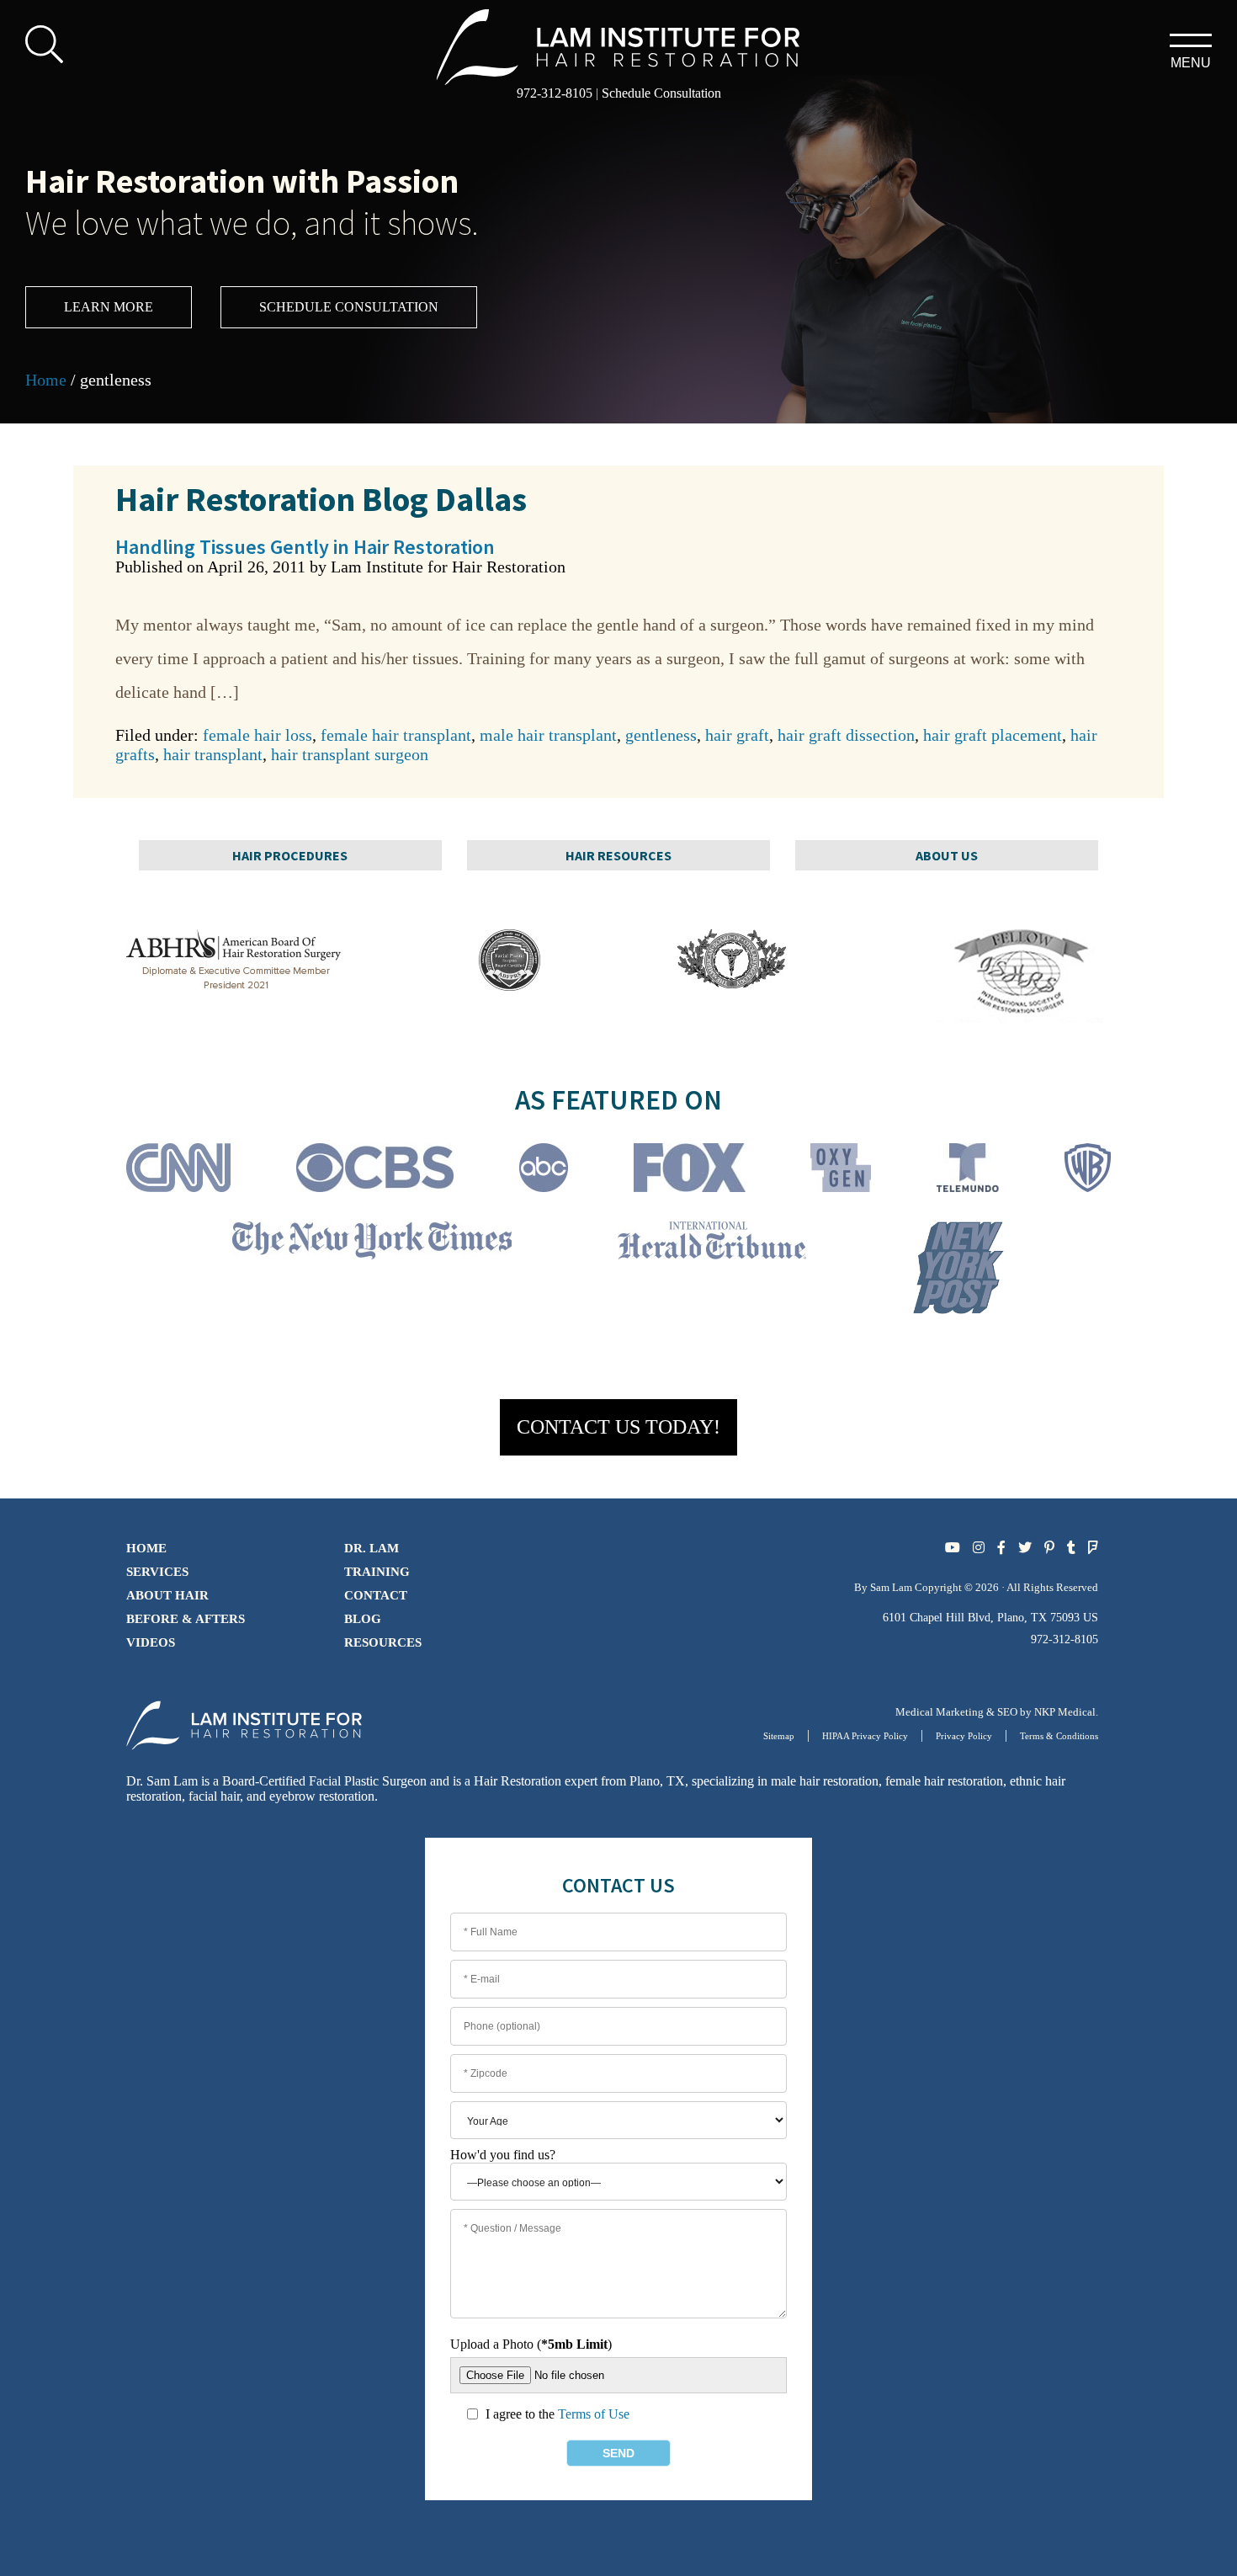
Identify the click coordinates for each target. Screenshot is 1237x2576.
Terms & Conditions (1059, 1736)
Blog (363, 1619)
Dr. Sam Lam (162, 1781)
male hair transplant (548, 735)
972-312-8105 (555, 93)
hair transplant (213, 754)
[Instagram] (979, 1548)
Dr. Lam (372, 1548)
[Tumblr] (1071, 1548)
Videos (151, 1642)
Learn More (109, 307)
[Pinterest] (1049, 1548)
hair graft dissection (846, 735)
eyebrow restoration (322, 1796)
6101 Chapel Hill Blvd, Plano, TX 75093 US (990, 1618)
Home (46, 380)
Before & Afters (186, 1619)
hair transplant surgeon (350, 754)
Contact (376, 1595)
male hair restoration (825, 1781)
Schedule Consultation (661, 93)
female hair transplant (396, 735)
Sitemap (779, 1736)
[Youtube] (953, 1548)
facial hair (214, 1796)
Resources (383, 1642)
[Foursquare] (1093, 1548)
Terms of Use (594, 2414)
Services (157, 1572)
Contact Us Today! (618, 1427)
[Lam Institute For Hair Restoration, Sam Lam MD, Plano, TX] (619, 45)
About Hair (167, 1595)
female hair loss (257, 735)
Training (377, 1572)
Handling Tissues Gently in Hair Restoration (305, 547)
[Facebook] (1001, 1548)
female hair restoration (944, 1781)
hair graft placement (993, 735)
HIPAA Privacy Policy (865, 1736)
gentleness (661, 735)
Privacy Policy (964, 1736)
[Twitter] (1025, 1548)
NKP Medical (1065, 1712)
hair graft (737, 735)
